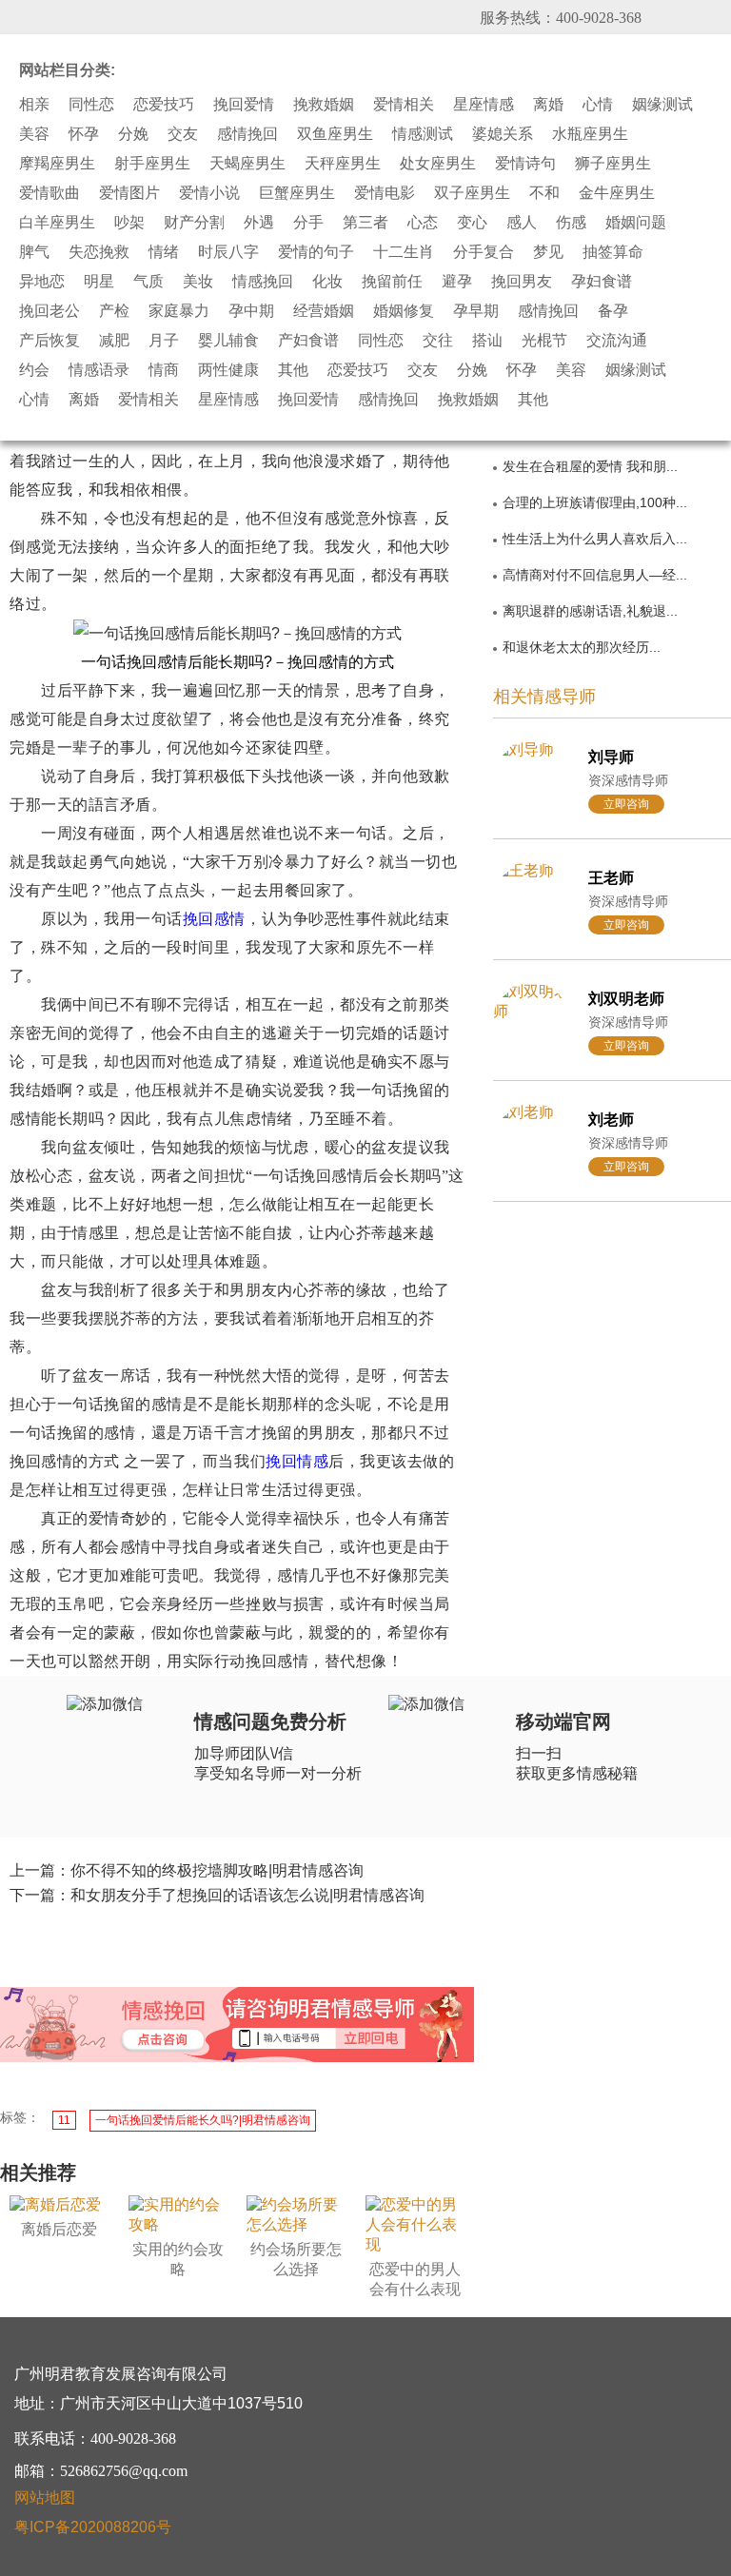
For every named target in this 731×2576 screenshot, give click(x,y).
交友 (183, 134)
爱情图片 (129, 193)
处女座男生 (438, 164)
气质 (148, 282)
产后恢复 (49, 341)
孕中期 (251, 311)
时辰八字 (228, 252)
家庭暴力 (179, 311)
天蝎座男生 (247, 164)
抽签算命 (613, 252)
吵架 (129, 223)
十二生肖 (404, 252)
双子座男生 (472, 193)
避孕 (457, 282)
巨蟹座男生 (297, 193)
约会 (34, 370)
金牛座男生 (617, 193)
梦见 (548, 252)
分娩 (133, 134)
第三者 (365, 223)
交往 (438, 341)
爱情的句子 (316, 252)
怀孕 (84, 134)
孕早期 (476, 311)
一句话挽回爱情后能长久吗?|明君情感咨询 (203, 2120)
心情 (598, 105)
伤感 (571, 223)
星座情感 (484, 105)
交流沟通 (617, 341)
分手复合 (484, 252)
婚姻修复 (404, 311)
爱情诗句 (525, 164)
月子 (164, 341)
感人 (522, 223)
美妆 (198, 282)
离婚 (548, 105)
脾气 (34, 252)
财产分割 (194, 223)
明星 (99, 282)
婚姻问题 (636, 223)
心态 (423, 223)
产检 (114, 311)
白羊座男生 (57, 223)
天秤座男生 (343, 164)
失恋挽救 (99, 252)
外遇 (259, 223)
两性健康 (228, 370)
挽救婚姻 (324, 105)
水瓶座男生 (590, 134)
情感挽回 (263, 282)
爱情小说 (209, 193)
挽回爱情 (244, 105)
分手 (308, 223)
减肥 (114, 341)
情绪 (164, 252)
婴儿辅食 (228, 341)
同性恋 (91, 105)
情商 (164, 370)
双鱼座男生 (335, 134)
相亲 (34, 105)
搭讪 (487, 341)
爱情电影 (385, 193)
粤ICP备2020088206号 (93, 2527)
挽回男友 (522, 282)
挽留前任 (392, 282)
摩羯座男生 (57, 164)
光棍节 (544, 341)
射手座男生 (152, 164)
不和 (544, 193)
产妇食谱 (308, 341)
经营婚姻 (324, 311)
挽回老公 (49, 311)
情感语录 (99, 370)
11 (64, 2120)
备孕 (613, 311)
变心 (472, 223)
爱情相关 (404, 105)
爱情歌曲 (49, 193)
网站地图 (45, 2497)
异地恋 (42, 282)
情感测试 (423, 134)
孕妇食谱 (602, 282)
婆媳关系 (503, 134)
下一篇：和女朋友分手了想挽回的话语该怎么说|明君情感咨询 (217, 1895)
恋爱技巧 (164, 105)
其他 (293, 370)
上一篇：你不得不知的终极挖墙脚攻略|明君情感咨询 (187, 1870)
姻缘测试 (662, 105)
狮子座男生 (613, 164)
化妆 (327, 282)
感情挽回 (247, 134)
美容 (34, 134)
